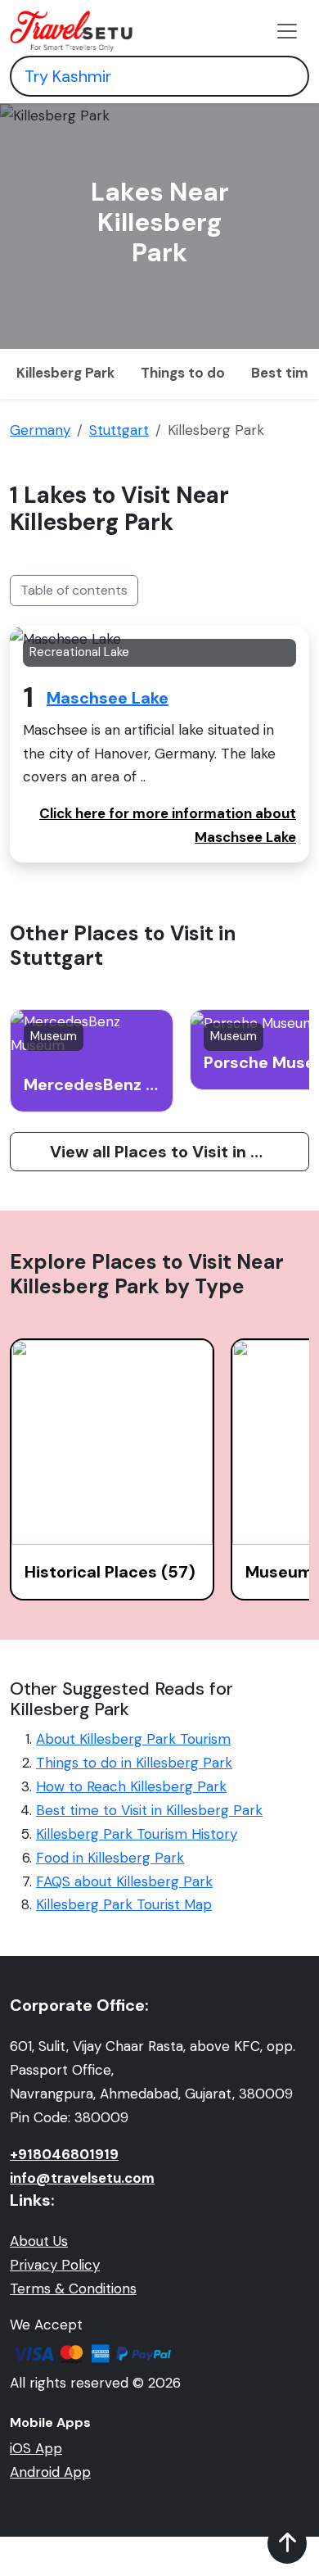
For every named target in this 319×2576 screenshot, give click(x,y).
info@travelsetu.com (82, 2178)
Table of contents (74, 590)
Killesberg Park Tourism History (137, 1834)
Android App (50, 2472)
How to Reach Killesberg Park (131, 1786)
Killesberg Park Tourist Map (124, 1904)
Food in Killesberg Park (110, 1858)
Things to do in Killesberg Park (134, 1763)
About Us (39, 2241)
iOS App (36, 2448)
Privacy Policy (55, 2265)
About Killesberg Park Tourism (133, 1739)
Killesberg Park (65, 373)
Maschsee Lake (108, 698)
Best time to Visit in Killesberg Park (149, 1810)
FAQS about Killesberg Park (124, 1881)
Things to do (183, 373)
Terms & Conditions (73, 2289)
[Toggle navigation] (287, 31)
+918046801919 (64, 2154)
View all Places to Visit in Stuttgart (180, 1152)
